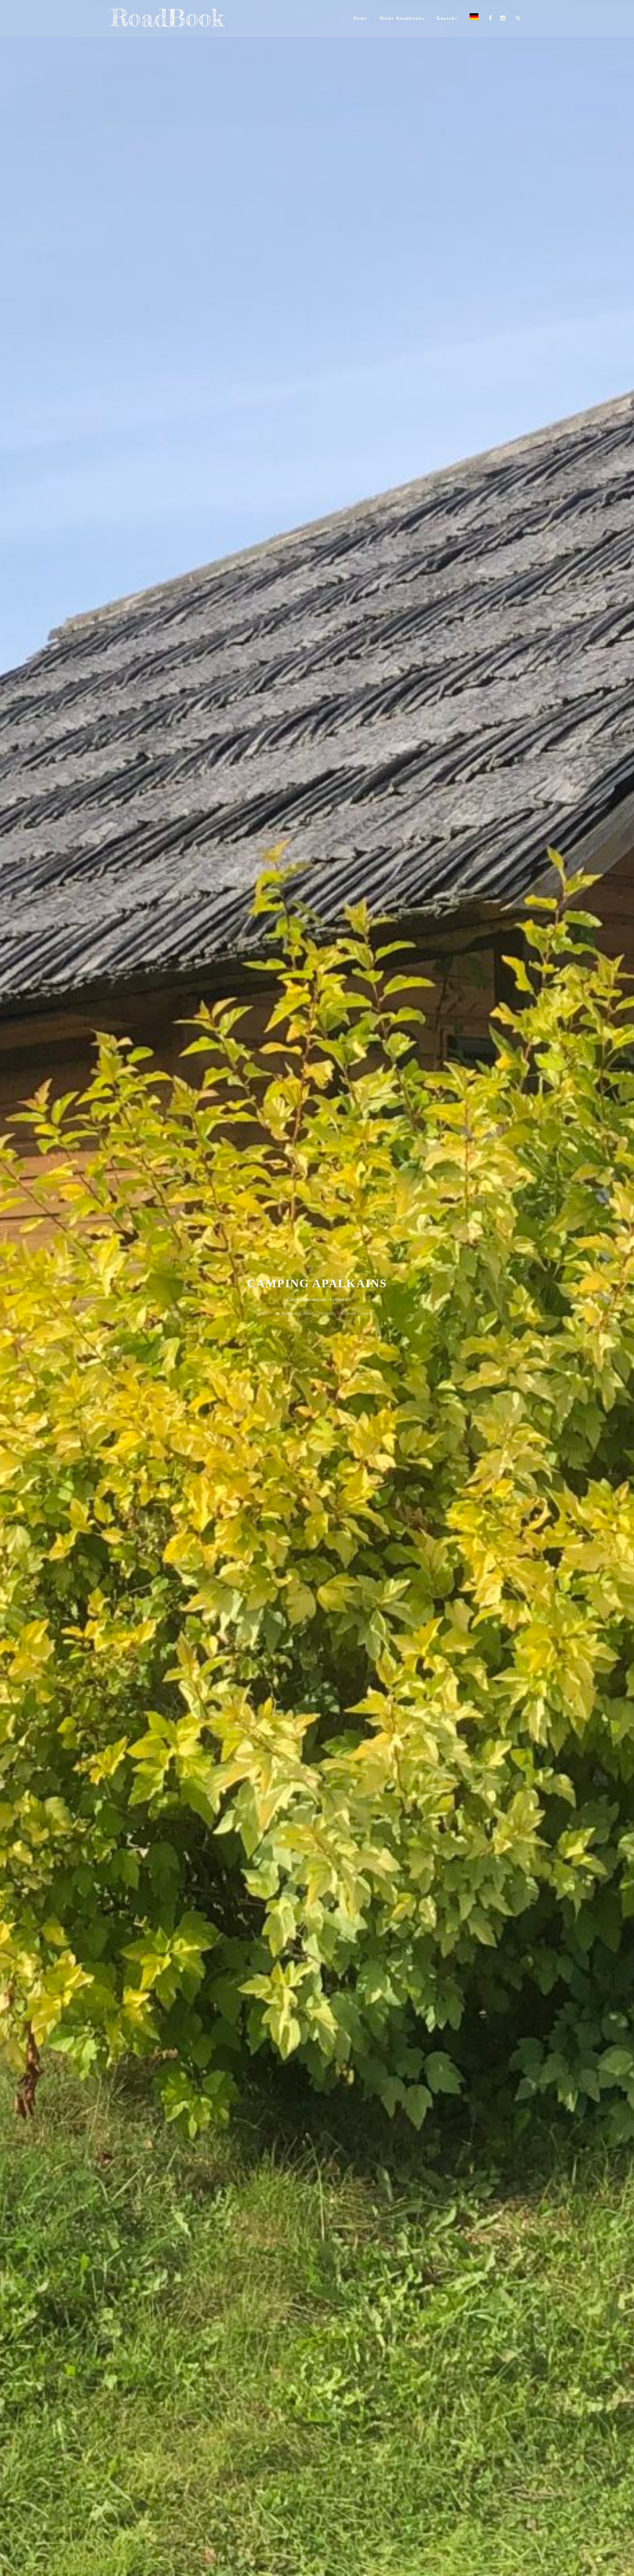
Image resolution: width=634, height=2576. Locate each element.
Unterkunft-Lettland (354, 1313)
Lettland (307, 1313)
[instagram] (503, 18)
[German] (474, 18)
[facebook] (490, 18)
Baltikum (290, 1313)
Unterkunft (325, 1313)
